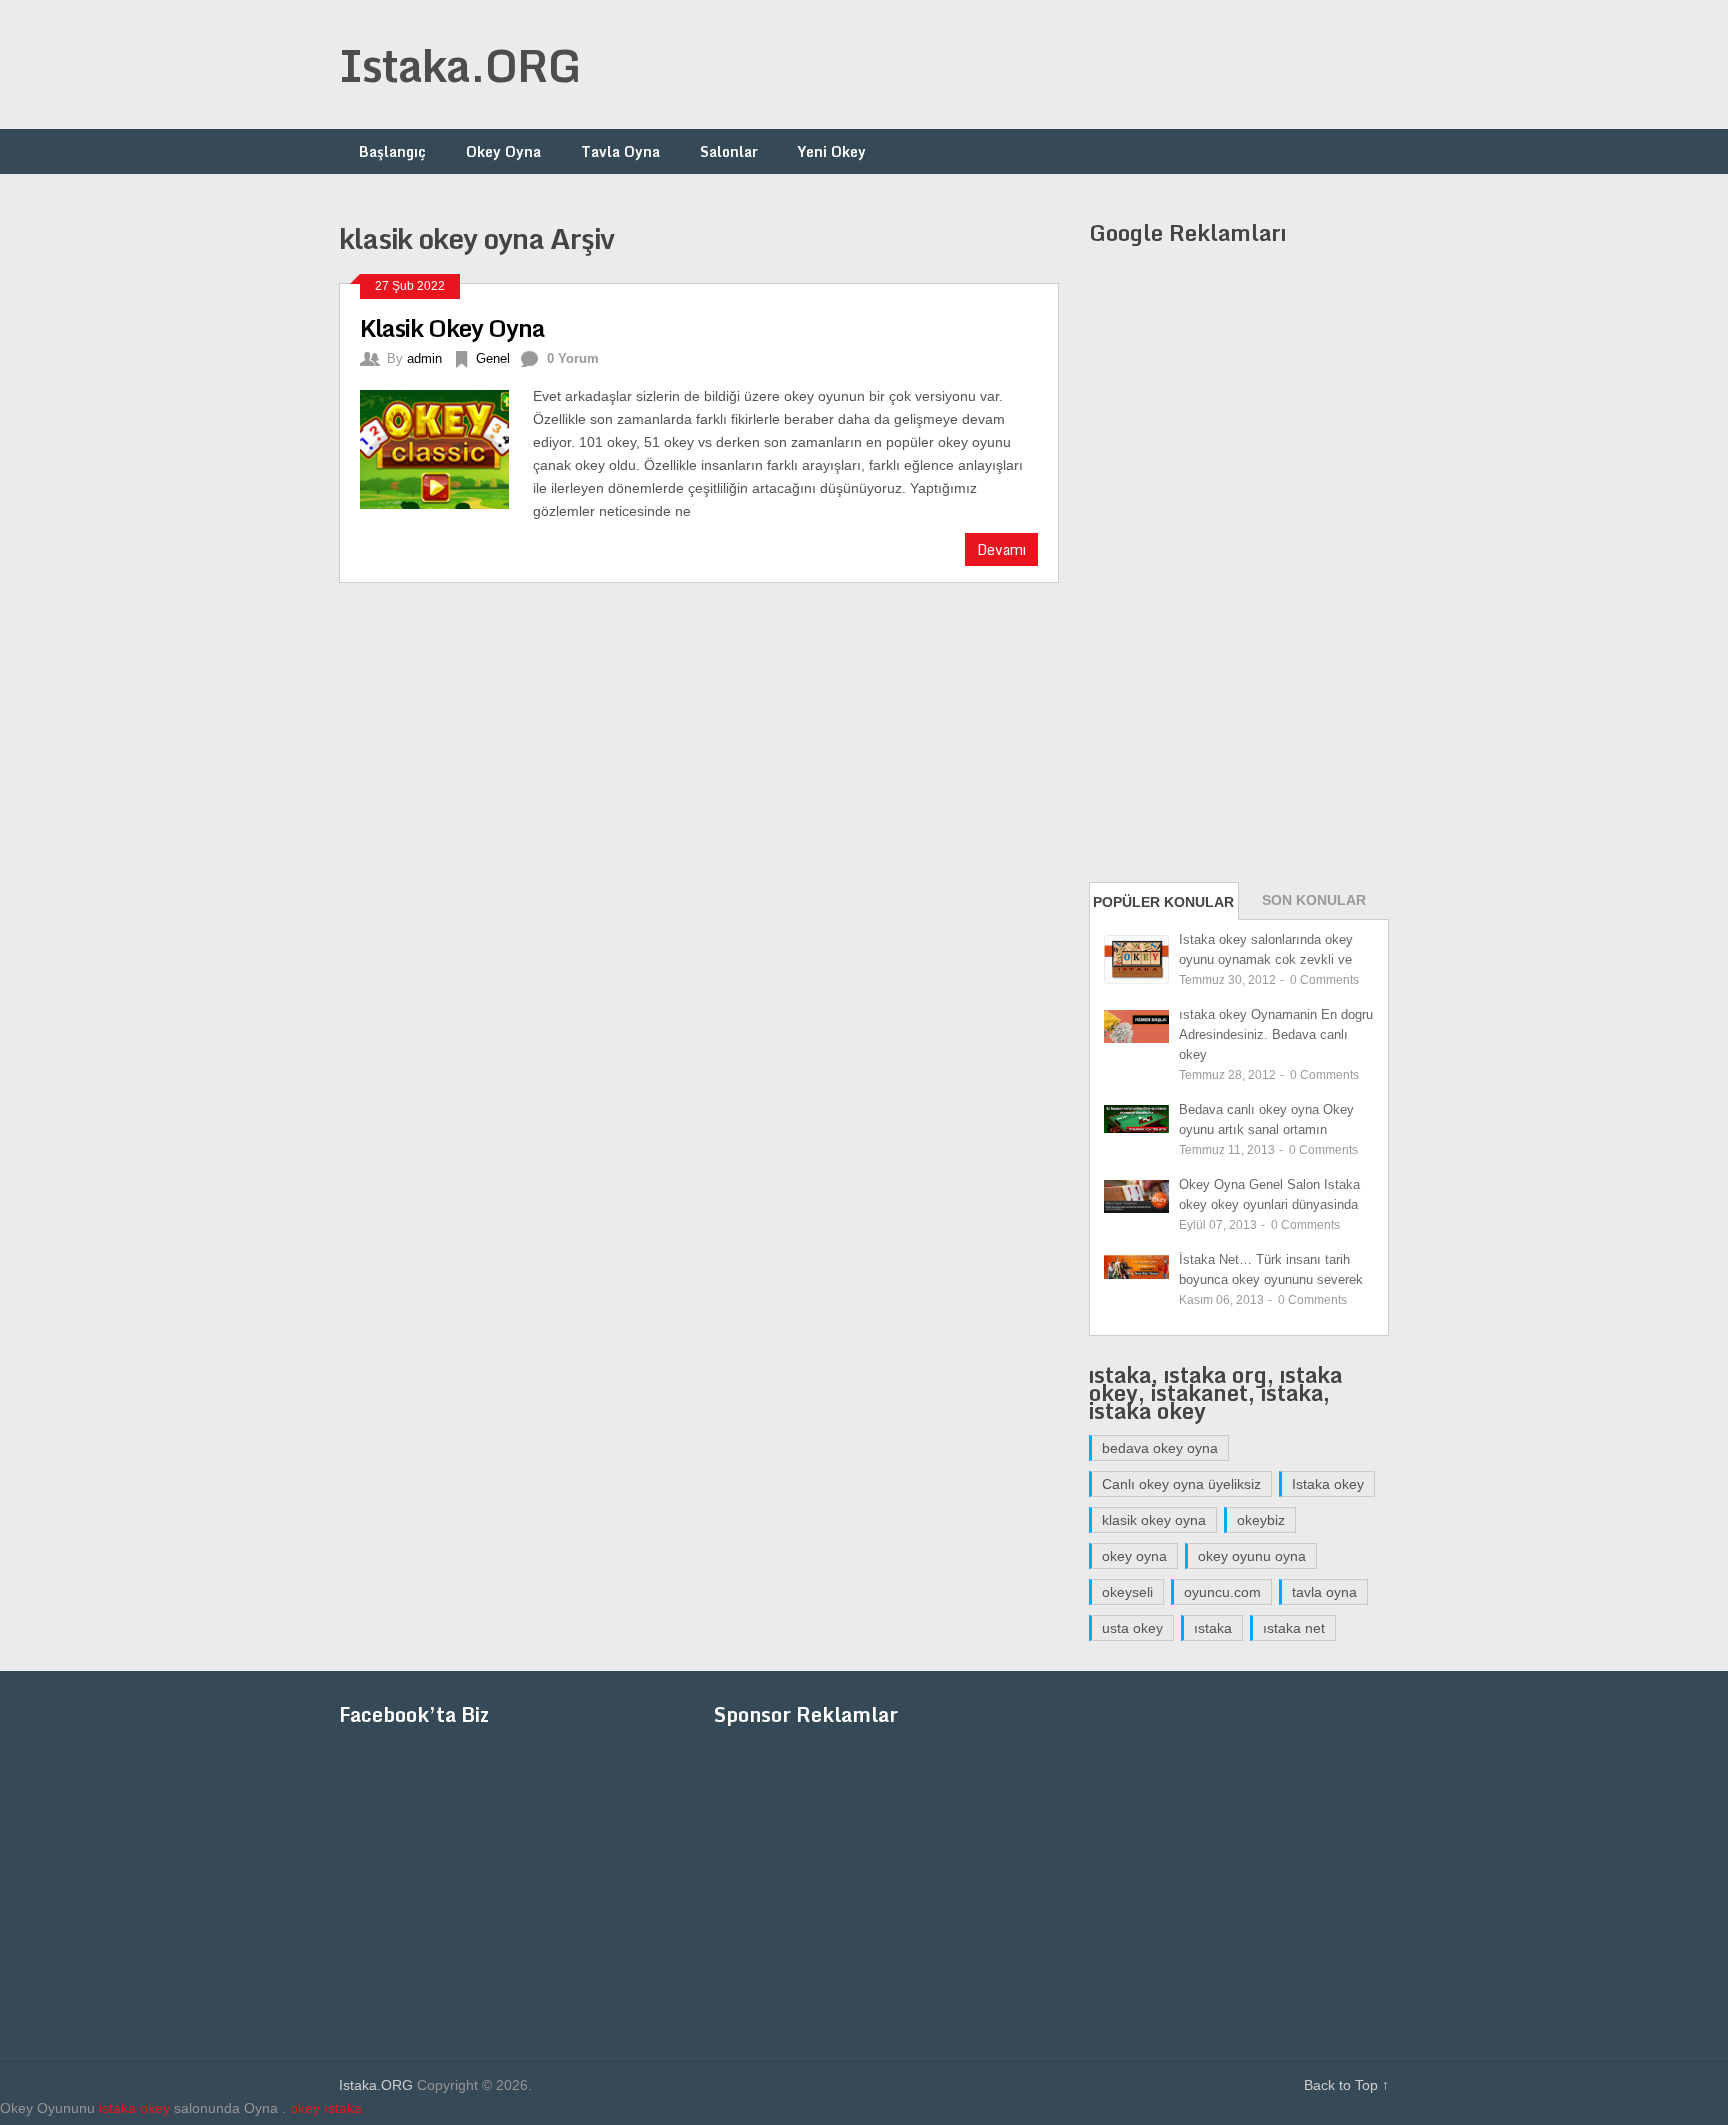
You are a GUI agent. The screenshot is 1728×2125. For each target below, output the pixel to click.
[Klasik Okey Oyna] (446, 446)
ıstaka (1213, 1628)
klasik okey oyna (1154, 1520)
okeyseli (1127, 1592)
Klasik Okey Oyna (452, 327)
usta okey (1132, 1628)
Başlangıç (392, 151)
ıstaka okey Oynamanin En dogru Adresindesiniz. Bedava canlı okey (1276, 1034)
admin (424, 358)
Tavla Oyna (620, 151)
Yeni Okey (832, 151)
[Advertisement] (1025, 65)
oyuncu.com (1222, 1592)
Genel (493, 358)
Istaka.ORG (460, 65)
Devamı (1001, 549)
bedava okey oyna (1160, 1448)
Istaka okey (1328, 1484)
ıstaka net (1294, 1628)
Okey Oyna (503, 151)
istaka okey (134, 2108)
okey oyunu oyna (1252, 1556)
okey (305, 2108)
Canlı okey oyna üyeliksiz (1181, 1484)
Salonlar (729, 151)
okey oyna (1134, 1556)
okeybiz (1261, 1520)
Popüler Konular (1163, 902)
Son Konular (1314, 900)
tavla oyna (1324, 1592)
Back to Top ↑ (1346, 2085)
